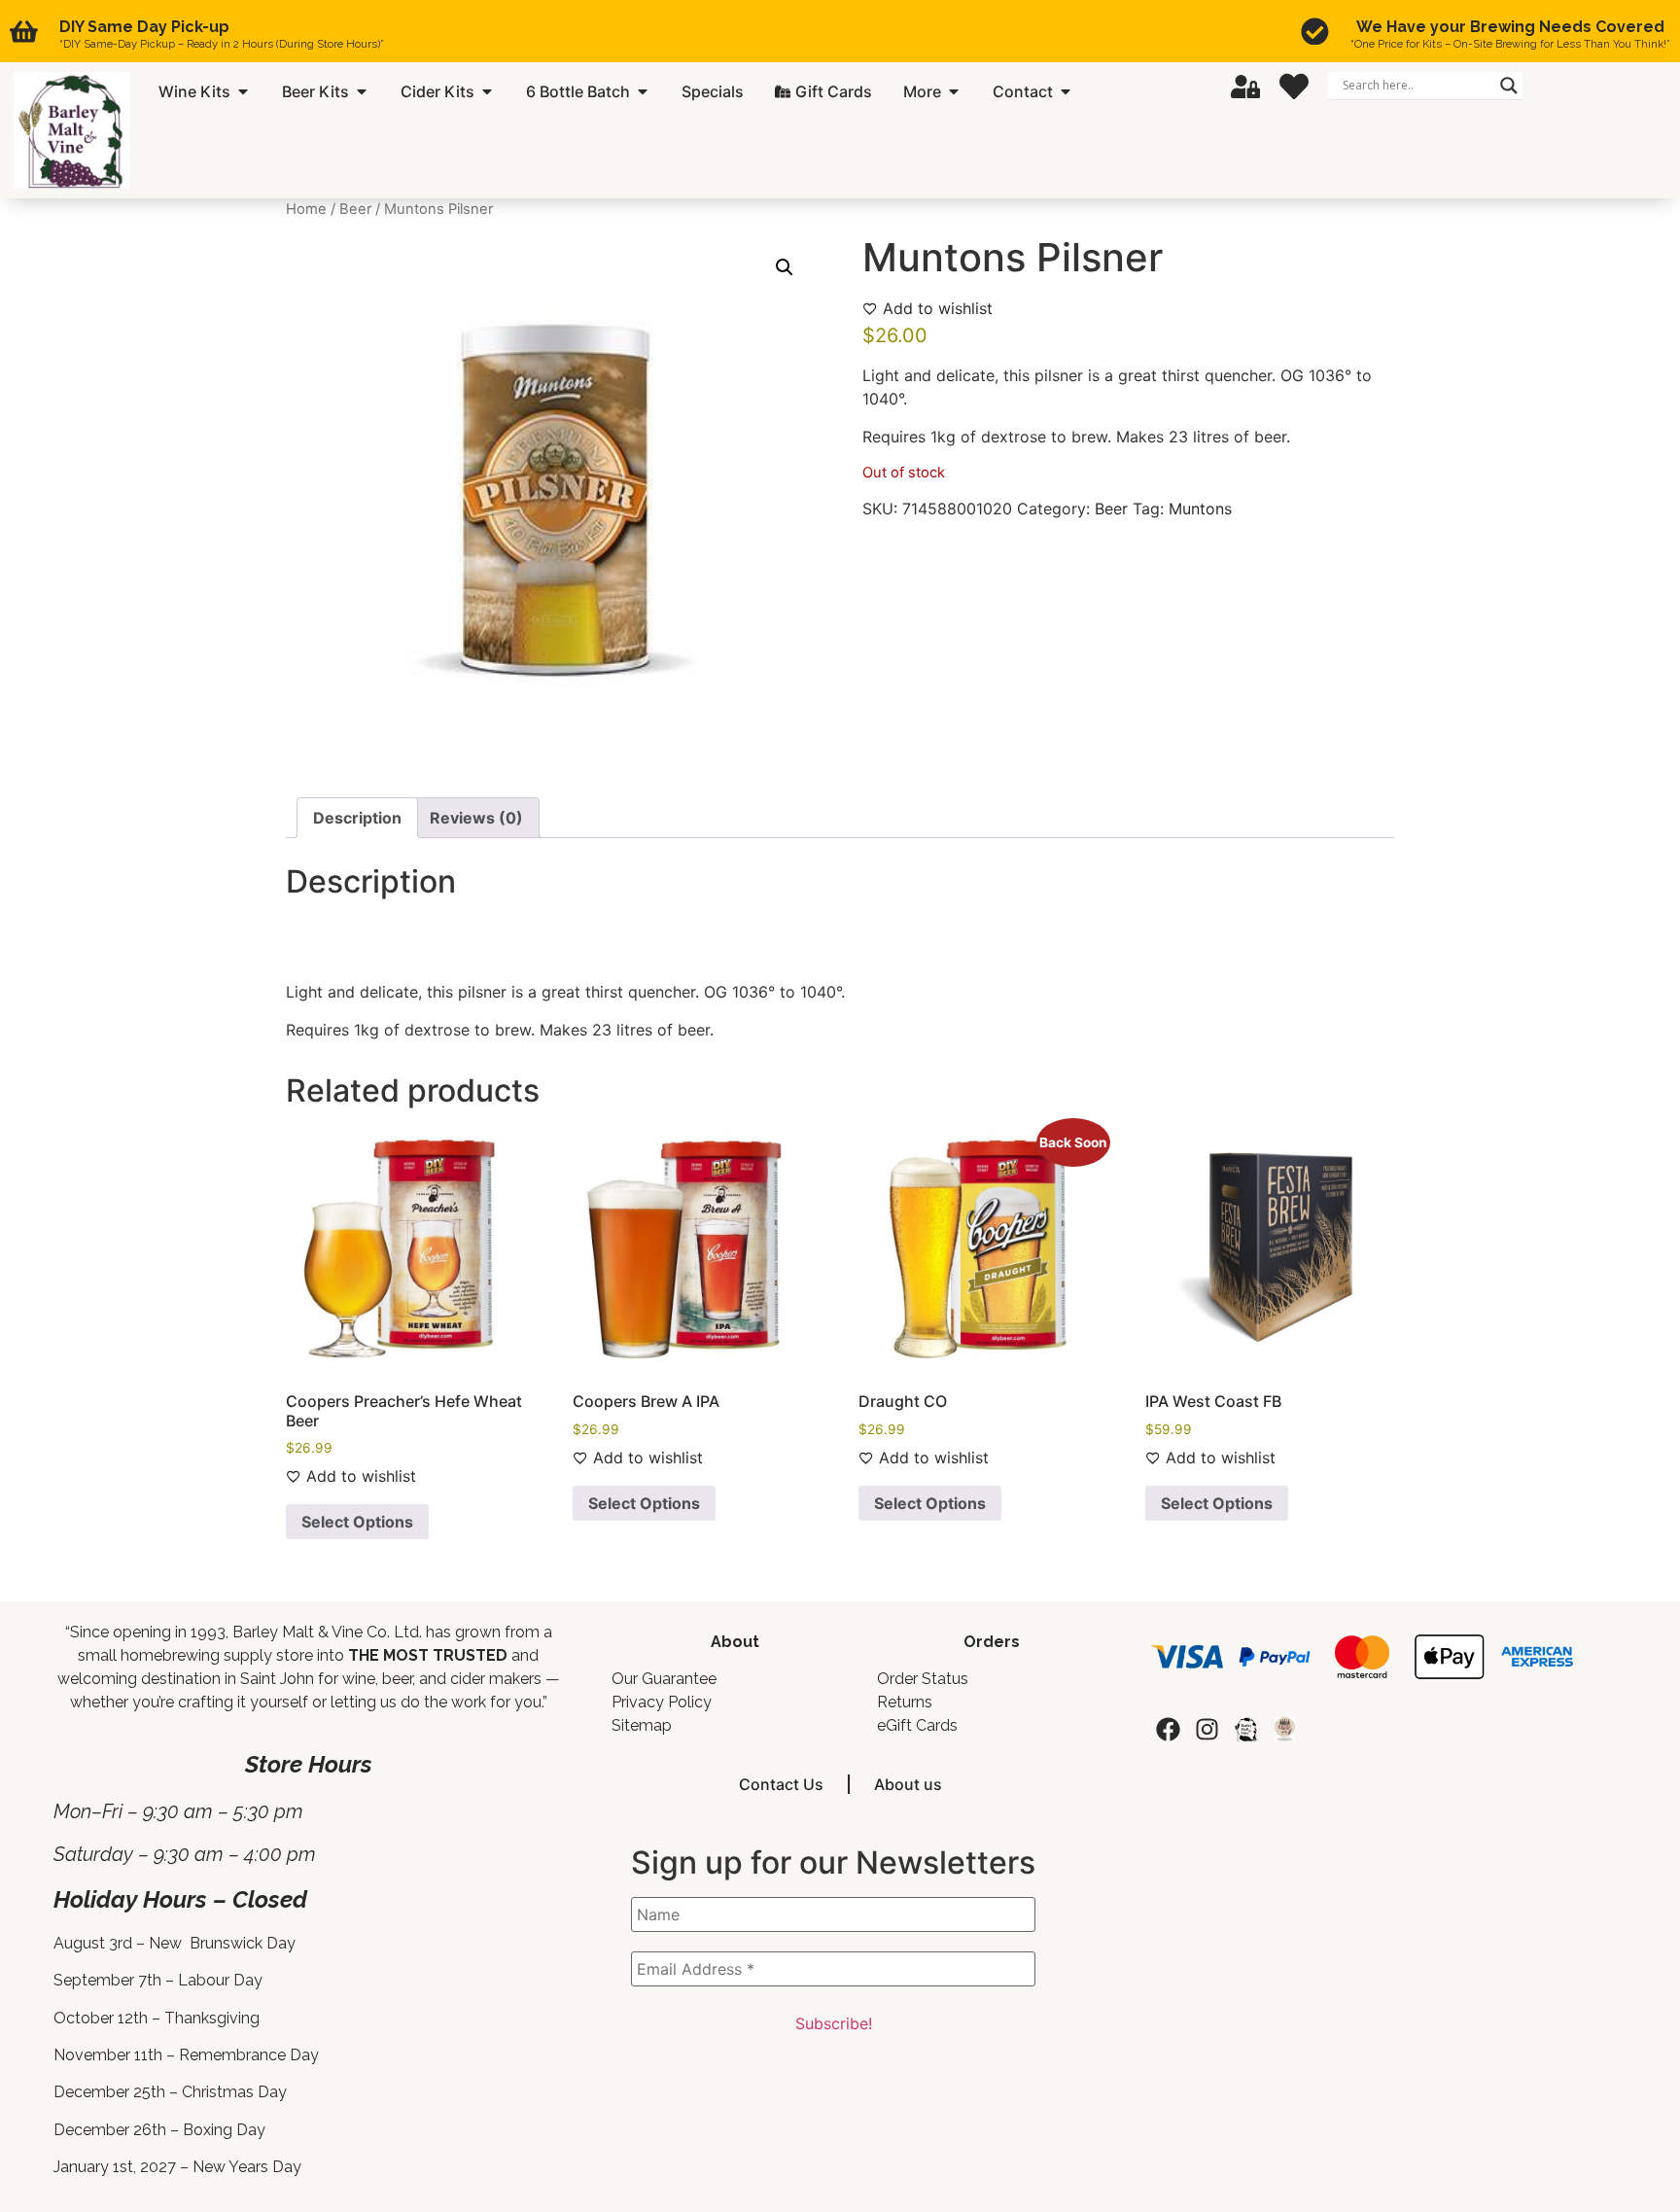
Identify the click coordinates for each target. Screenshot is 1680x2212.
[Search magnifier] (1509, 86)
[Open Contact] (1066, 91)
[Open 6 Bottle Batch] (643, 91)
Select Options (357, 1522)
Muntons (1200, 509)
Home (306, 209)
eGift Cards (917, 1725)
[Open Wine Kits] (243, 91)
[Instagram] (1207, 1729)
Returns (905, 1702)
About (735, 1642)
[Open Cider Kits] (487, 91)
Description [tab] (357, 818)
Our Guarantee (664, 1679)
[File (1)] (1285, 1729)
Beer (355, 209)
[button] (785, 267)
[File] (1246, 1729)
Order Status (923, 1679)
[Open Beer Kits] (362, 91)
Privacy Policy (662, 1702)
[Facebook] (1168, 1729)
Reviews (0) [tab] (476, 818)
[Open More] (954, 91)
